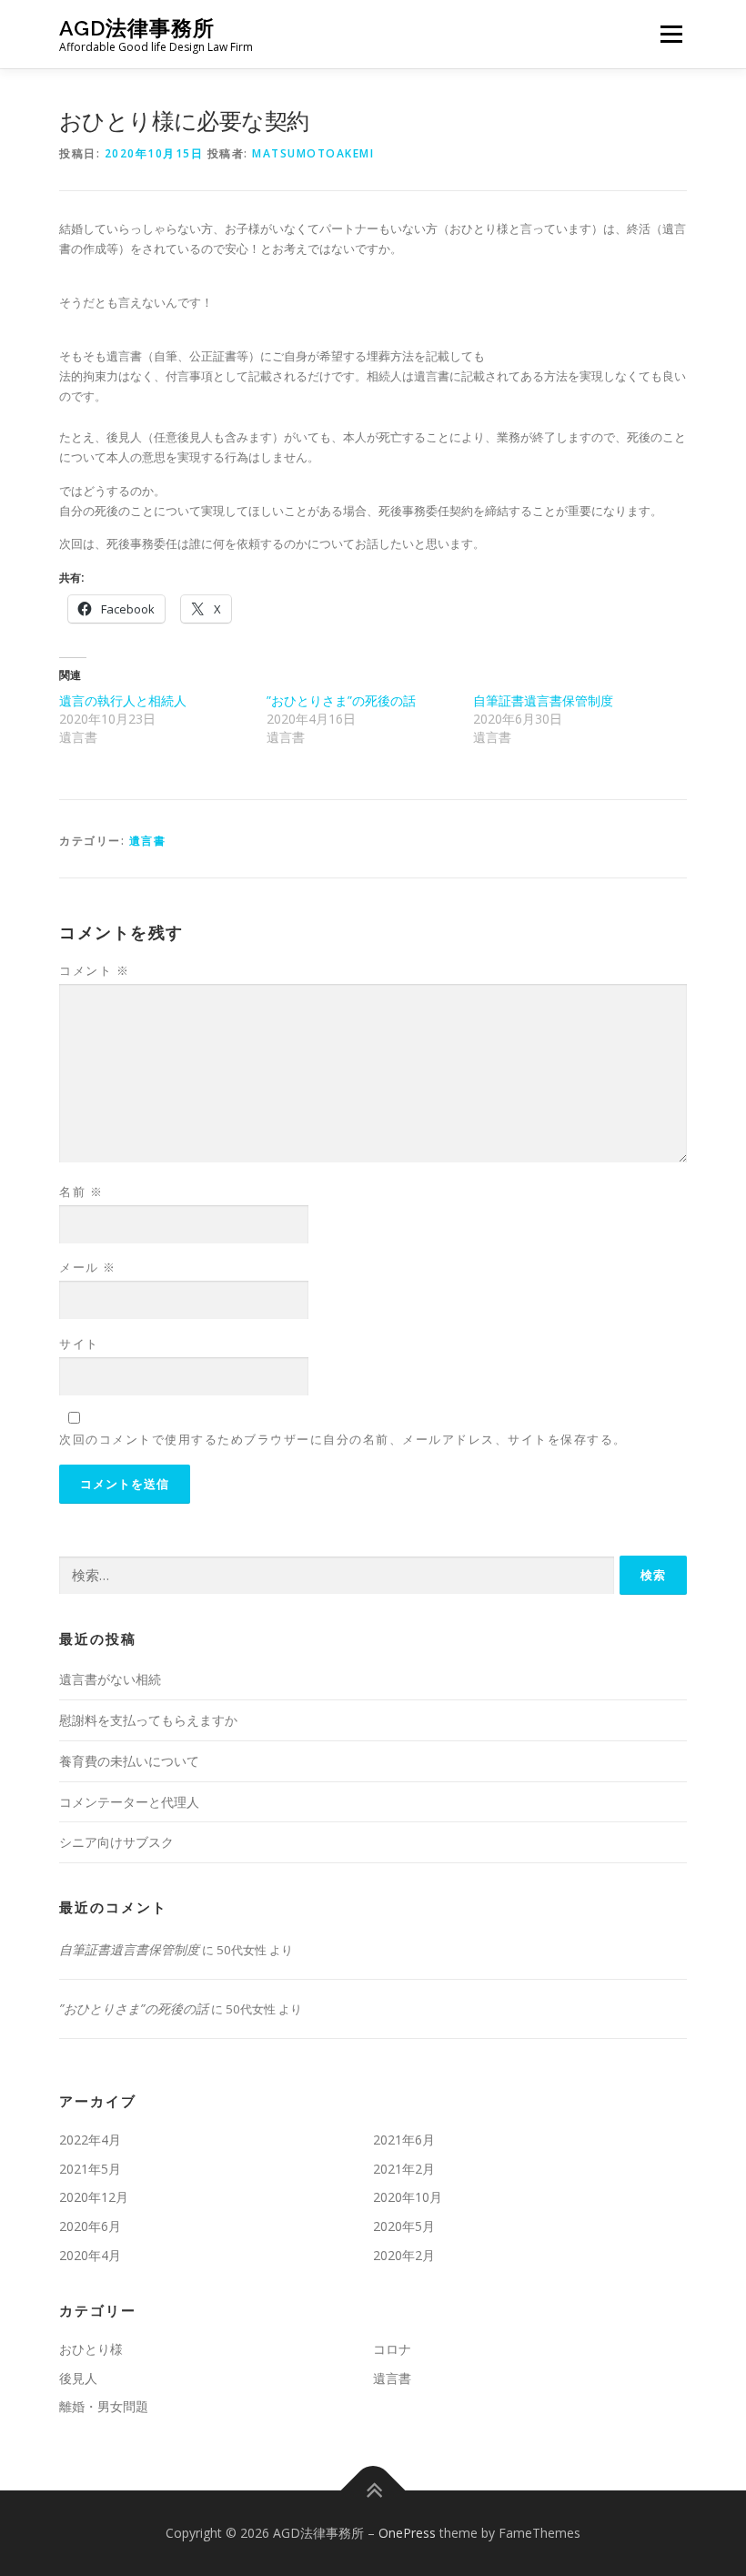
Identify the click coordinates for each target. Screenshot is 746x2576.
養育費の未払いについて (129, 1761)
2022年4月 (90, 2140)
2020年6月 (90, 2226)
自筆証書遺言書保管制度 (543, 700)
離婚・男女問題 (104, 2406)
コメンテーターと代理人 (129, 1802)
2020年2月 (404, 2255)
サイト (79, 1344)
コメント (94, 970)
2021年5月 (90, 2169)
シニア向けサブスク (116, 1842)
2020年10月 (408, 2197)
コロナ (392, 2349)
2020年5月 (404, 2226)
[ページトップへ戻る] (373, 2491)
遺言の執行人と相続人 (123, 700)
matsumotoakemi (313, 153)
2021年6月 (404, 2140)
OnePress (407, 2533)
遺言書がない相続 (110, 1679)
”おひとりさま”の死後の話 (341, 700)
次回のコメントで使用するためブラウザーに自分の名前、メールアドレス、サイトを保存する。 (343, 1439)
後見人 (78, 2378)
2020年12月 (94, 2197)
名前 (81, 1192)
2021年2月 (404, 2169)
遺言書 (148, 841)
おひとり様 (91, 2349)
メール (88, 1267)
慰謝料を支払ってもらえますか (148, 1720)
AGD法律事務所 (137, 28)
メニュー (671, 34)
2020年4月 (90, 2255)
